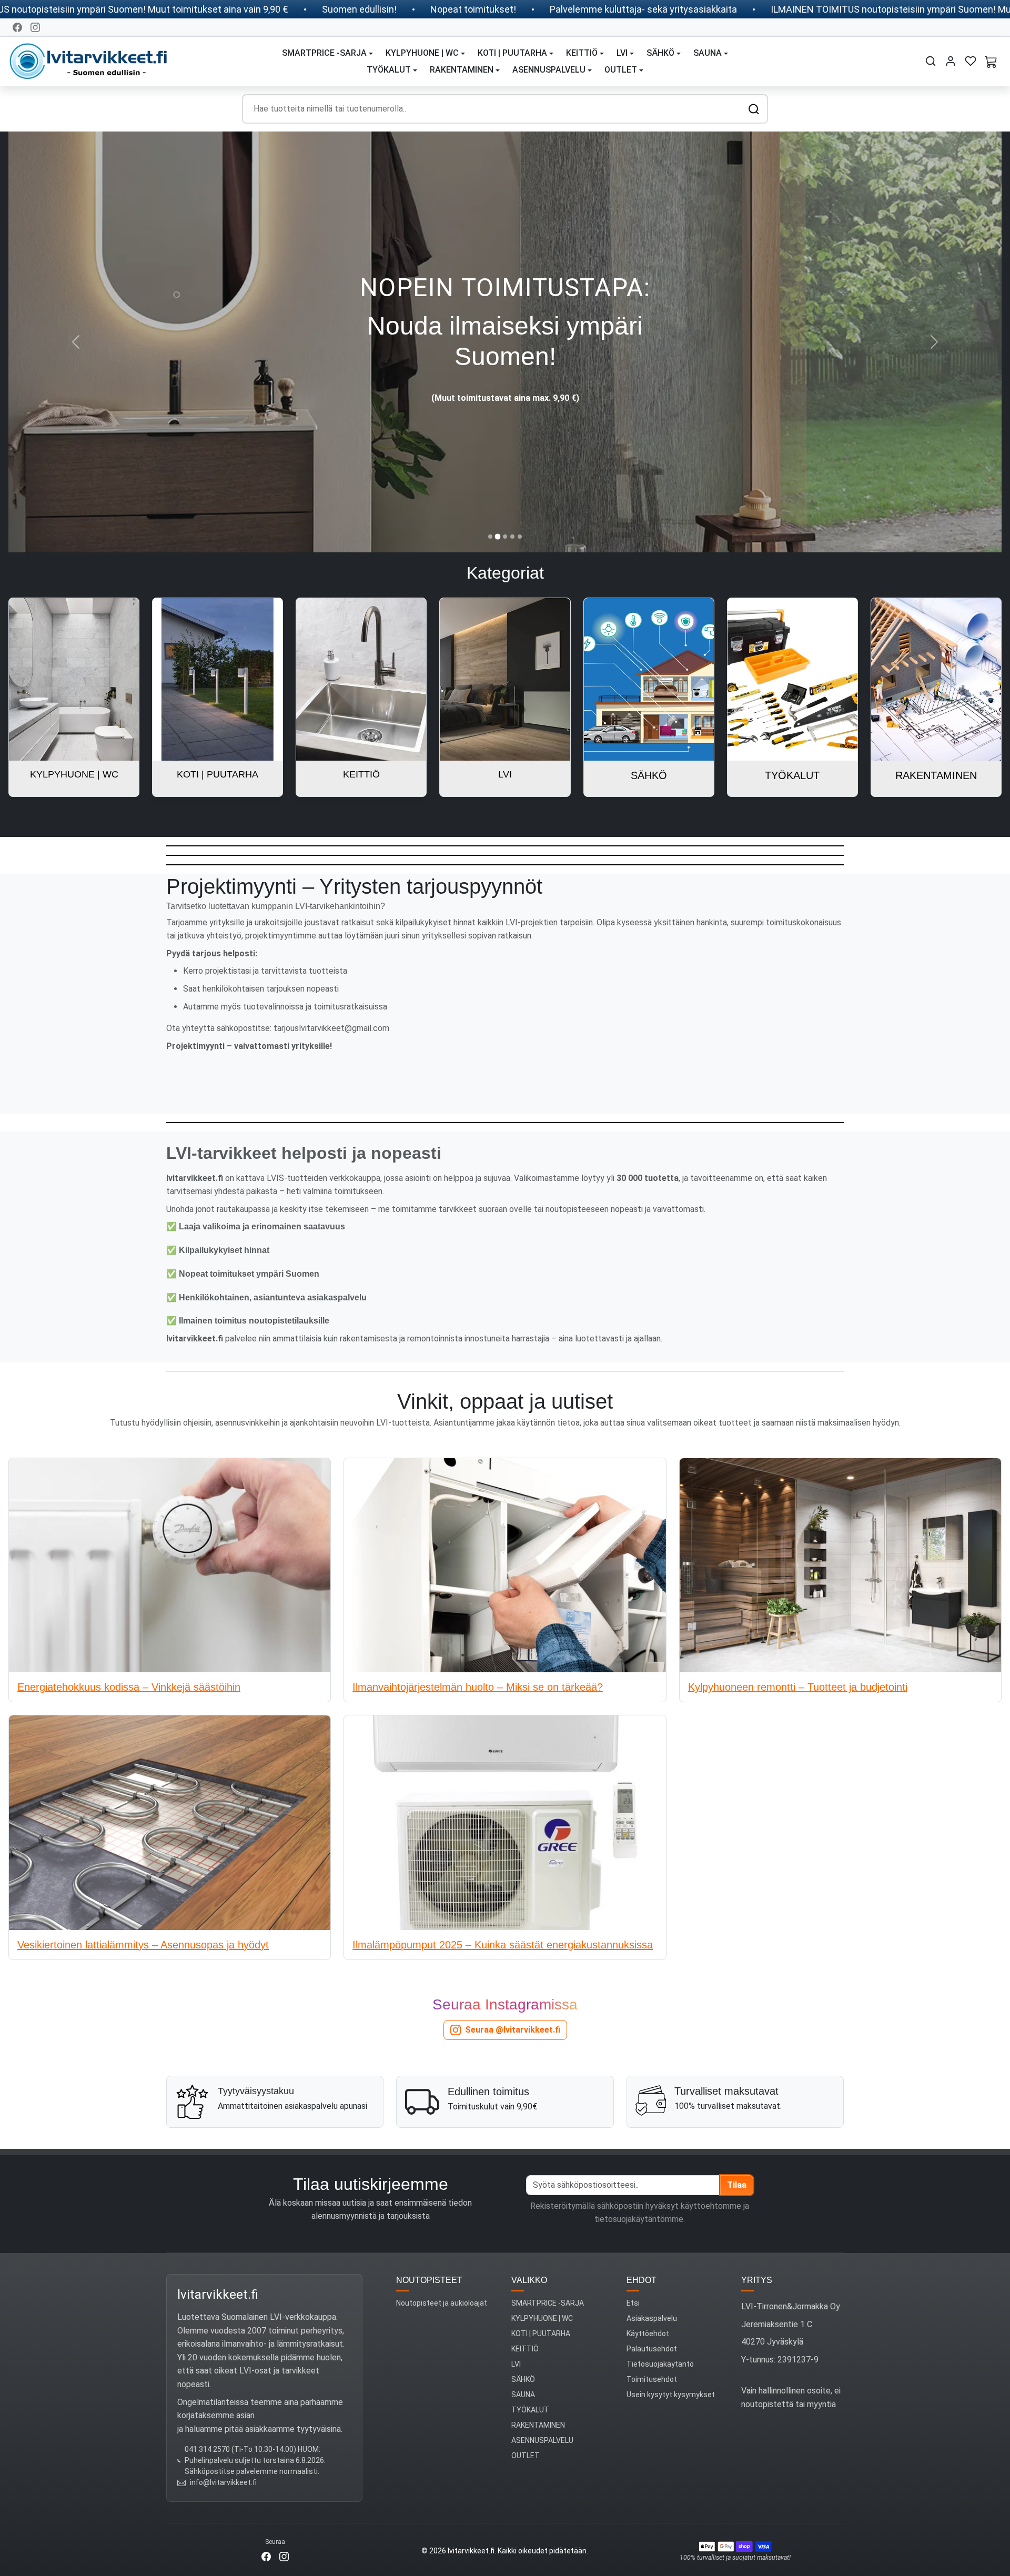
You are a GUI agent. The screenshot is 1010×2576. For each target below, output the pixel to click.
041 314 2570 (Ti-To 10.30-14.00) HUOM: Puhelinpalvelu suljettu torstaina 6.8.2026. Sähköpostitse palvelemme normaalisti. (255, 2460)
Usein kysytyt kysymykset (671, 2395)
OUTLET (526, 2456)
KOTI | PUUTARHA (541, 2333)
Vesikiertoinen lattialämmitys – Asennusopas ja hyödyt (143, 1945)
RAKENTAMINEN (538, 2425)
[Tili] (951, 61)
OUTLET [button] (621, 70)
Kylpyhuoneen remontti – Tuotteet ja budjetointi (798, 1687)
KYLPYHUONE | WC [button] (422, 53)
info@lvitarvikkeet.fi (223, 2482)
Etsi (633, 2303)
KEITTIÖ (525, 2349)
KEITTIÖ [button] (582, 53)
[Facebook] (17, 27)
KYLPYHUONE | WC (542, 2318)
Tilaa (737, 2185)
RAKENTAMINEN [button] (462, 70)
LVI (516, 2364)
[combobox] (505, 109)
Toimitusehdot (652, 2379)
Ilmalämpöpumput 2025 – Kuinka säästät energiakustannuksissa (503, 1945)
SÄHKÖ (523, 2379)
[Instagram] (35, 27)
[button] (931, 61)
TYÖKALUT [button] (389, 70)
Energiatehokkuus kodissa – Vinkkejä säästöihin (129, 1687)
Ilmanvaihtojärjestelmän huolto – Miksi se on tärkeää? (478, 1687)
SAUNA (523, 2395)
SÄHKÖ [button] (660, 53)
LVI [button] (622, 53)
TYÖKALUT (530, 2410)
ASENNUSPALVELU (542, 2440)
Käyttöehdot (648, 2333)
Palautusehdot (652, 2349)
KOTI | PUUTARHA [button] (512, 53)
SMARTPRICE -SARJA (548, 2303)
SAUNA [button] (708, 53)
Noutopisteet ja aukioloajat (442, 2303)
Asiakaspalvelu (652, 2318)
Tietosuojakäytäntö (660, 2364)
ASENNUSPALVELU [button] (549, 70)
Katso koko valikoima (505, 376)
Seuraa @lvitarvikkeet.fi (513, 2030)
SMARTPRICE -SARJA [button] (324, 53)
